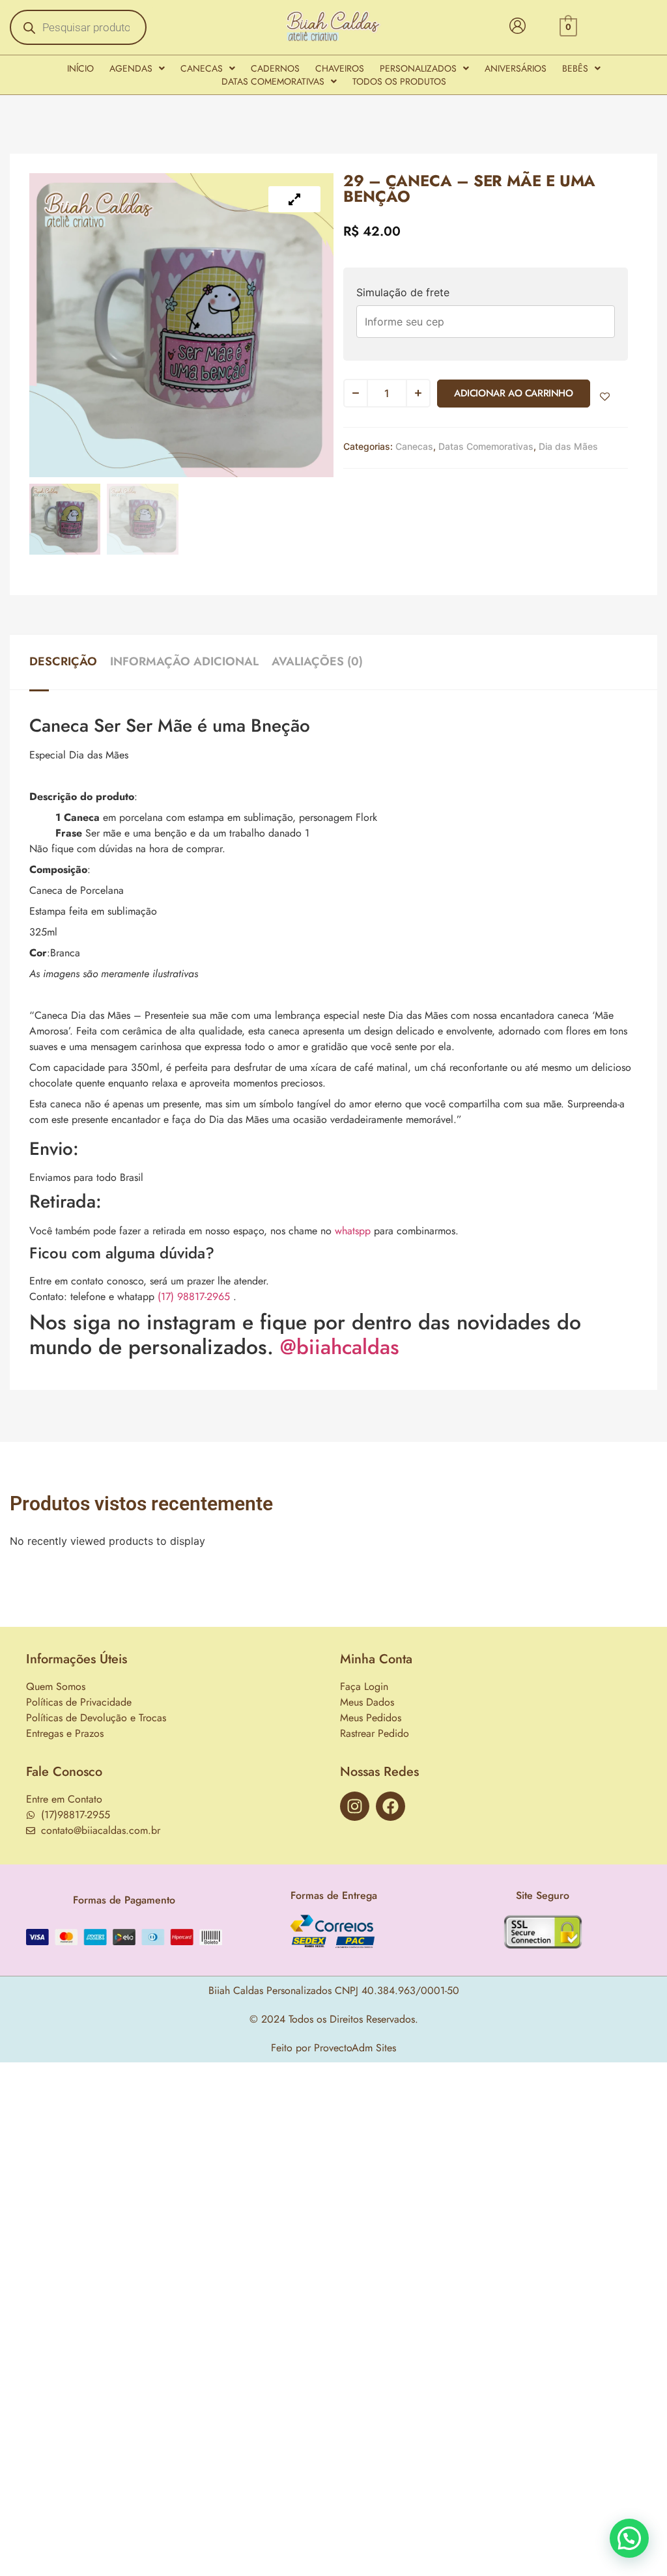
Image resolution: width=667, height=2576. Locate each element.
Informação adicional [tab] (184, 661)
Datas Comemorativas (273, 81)
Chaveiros (340, 68)
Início (80, 68)
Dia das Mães (568, 446)
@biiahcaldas (340, 1347)
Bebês (575, 68)
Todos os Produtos (399, 81)
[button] (137, 68)
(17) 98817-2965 (194, 1296)
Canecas (202, 68)
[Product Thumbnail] (294, 199)
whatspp (353, 1231)
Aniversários (516, 68)
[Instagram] (355, 1806)
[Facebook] (390, 1806)
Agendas (131, 68)
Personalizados (418, 68)
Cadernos (275, 68)
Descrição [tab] (63, 661)
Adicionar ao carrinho (514, 393)
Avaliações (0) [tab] (317, 661)
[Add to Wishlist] (605, 397)
